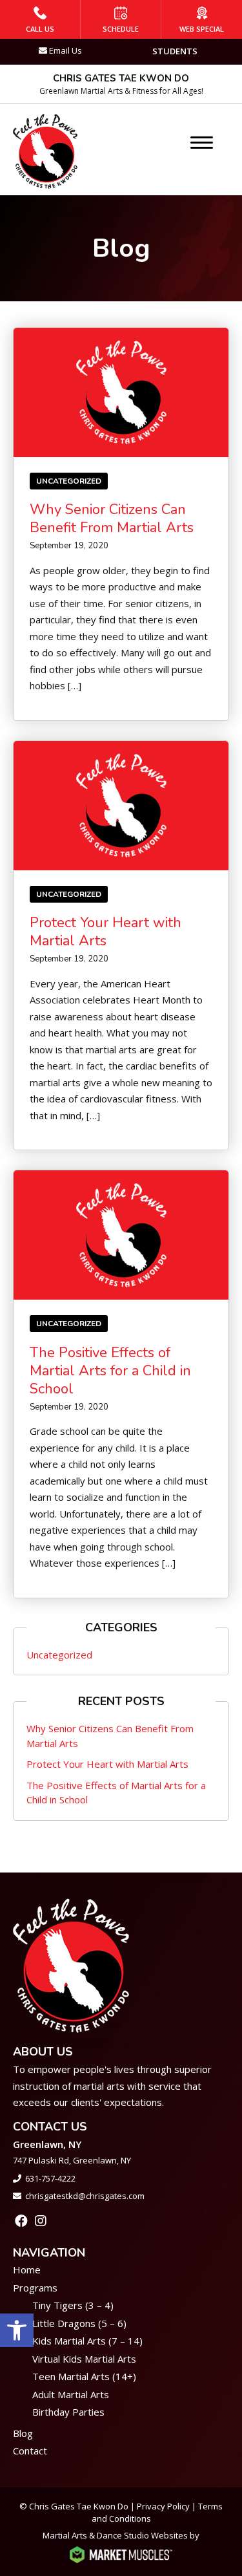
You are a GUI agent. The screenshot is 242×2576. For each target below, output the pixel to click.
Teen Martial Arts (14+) (84, 2376)
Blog (23, 2433)
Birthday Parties (68, 2412)
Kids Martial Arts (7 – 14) (87, 2341)
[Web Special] (202, 19)
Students (175, 51)
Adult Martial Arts (71, 2394)
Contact (30, 2451)
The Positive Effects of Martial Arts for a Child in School (110, 1371)
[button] (17, 2330)
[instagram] (41, 2221)
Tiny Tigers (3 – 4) (73, 2305)
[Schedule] (121, 19)
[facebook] (21, 2221)
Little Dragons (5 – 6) (79, 2323)
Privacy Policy (163, 2506)
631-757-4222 (50, 2178)
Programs (35, 2288)
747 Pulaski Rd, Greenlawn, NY (72, 2160)
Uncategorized (69, 481)
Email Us (66, 50)
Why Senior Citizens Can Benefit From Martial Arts (112, 519)
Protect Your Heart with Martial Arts (106, 932)
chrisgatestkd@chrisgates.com (85, 2196)
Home (27, 2270)
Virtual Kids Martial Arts (84, 2359)
